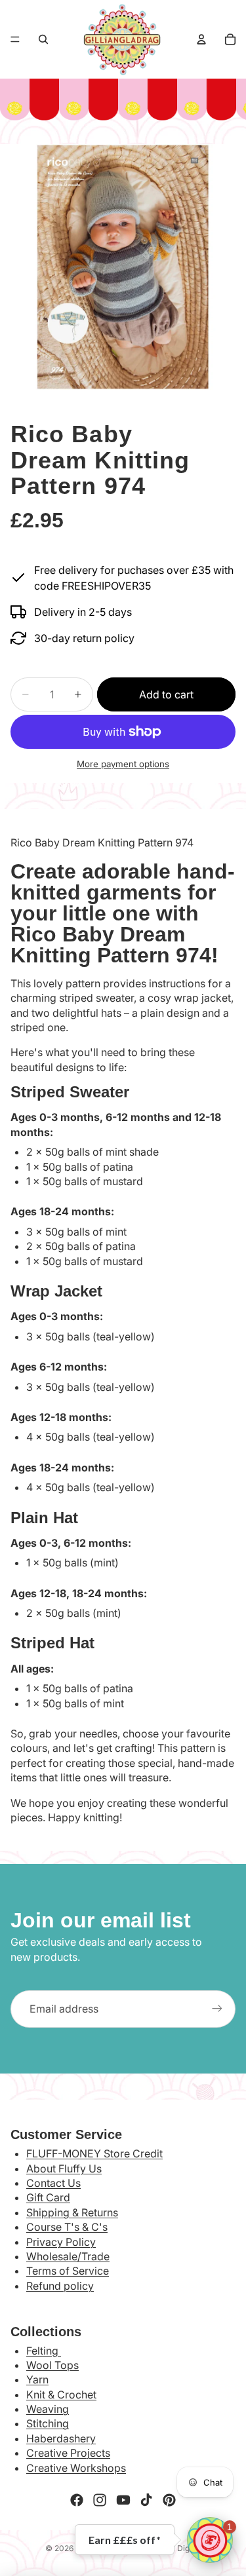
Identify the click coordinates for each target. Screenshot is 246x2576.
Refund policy (60, 2286)
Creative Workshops (76, 2468)
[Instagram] (100, 2500)
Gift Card (48, 2197)
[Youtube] (123, 2500)
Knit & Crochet (61, 2395)
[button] (210, 2540)
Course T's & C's (67, 2227)
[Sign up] (217, 2009)
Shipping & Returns (72, 2212)
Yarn (37, 2379)
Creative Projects (68, 2453)
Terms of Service (68, 2271)
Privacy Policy (61, 2242)
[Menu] (15, 39)
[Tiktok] (146, 2500)
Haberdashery (61, 2438)
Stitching (48, 2423)
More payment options (123, 764)
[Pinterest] (169, 2500)
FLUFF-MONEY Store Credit (94, 2153)
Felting (44, 2351)
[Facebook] (77, 2500)
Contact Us (53, 2183)
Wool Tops (52, 2365)
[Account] (201, 39)
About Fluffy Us (64, 2169)
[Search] (43, 39)
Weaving (48, 2409)
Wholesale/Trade (68, 2256)
